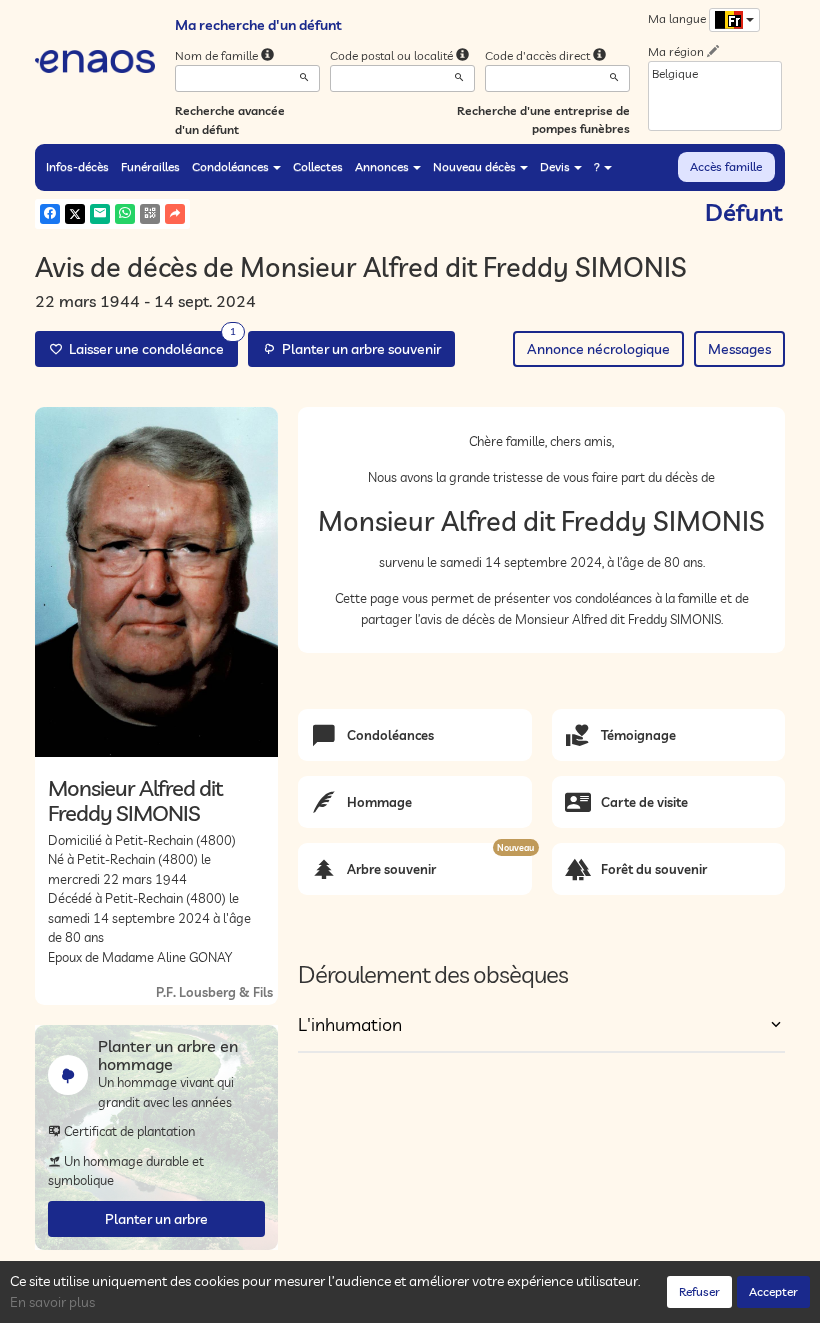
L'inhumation (350, 1024)
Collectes (318, 166)
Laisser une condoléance (149, 344)
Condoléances (230, 166)
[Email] (100, 214)
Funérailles (150, 166)
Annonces (382, 166)
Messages (739, 349)
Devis (555, 166)
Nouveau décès (474, 166)
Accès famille (726, 166)
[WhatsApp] (125, 214)
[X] (75, 214)
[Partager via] (175, 214)
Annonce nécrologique (598, 349)
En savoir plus (52, 1302)
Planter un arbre (156, 1219)
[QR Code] (150, 214)
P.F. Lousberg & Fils (214, 992)
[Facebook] (50, 214)
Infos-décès (77, 166)
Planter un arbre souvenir (358, 349)
